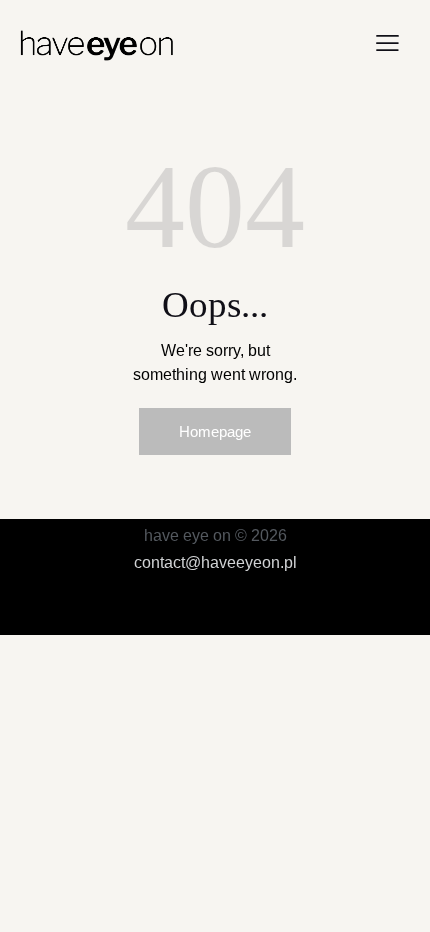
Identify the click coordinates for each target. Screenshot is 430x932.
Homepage (215, 431)
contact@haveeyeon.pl (215, 562)
